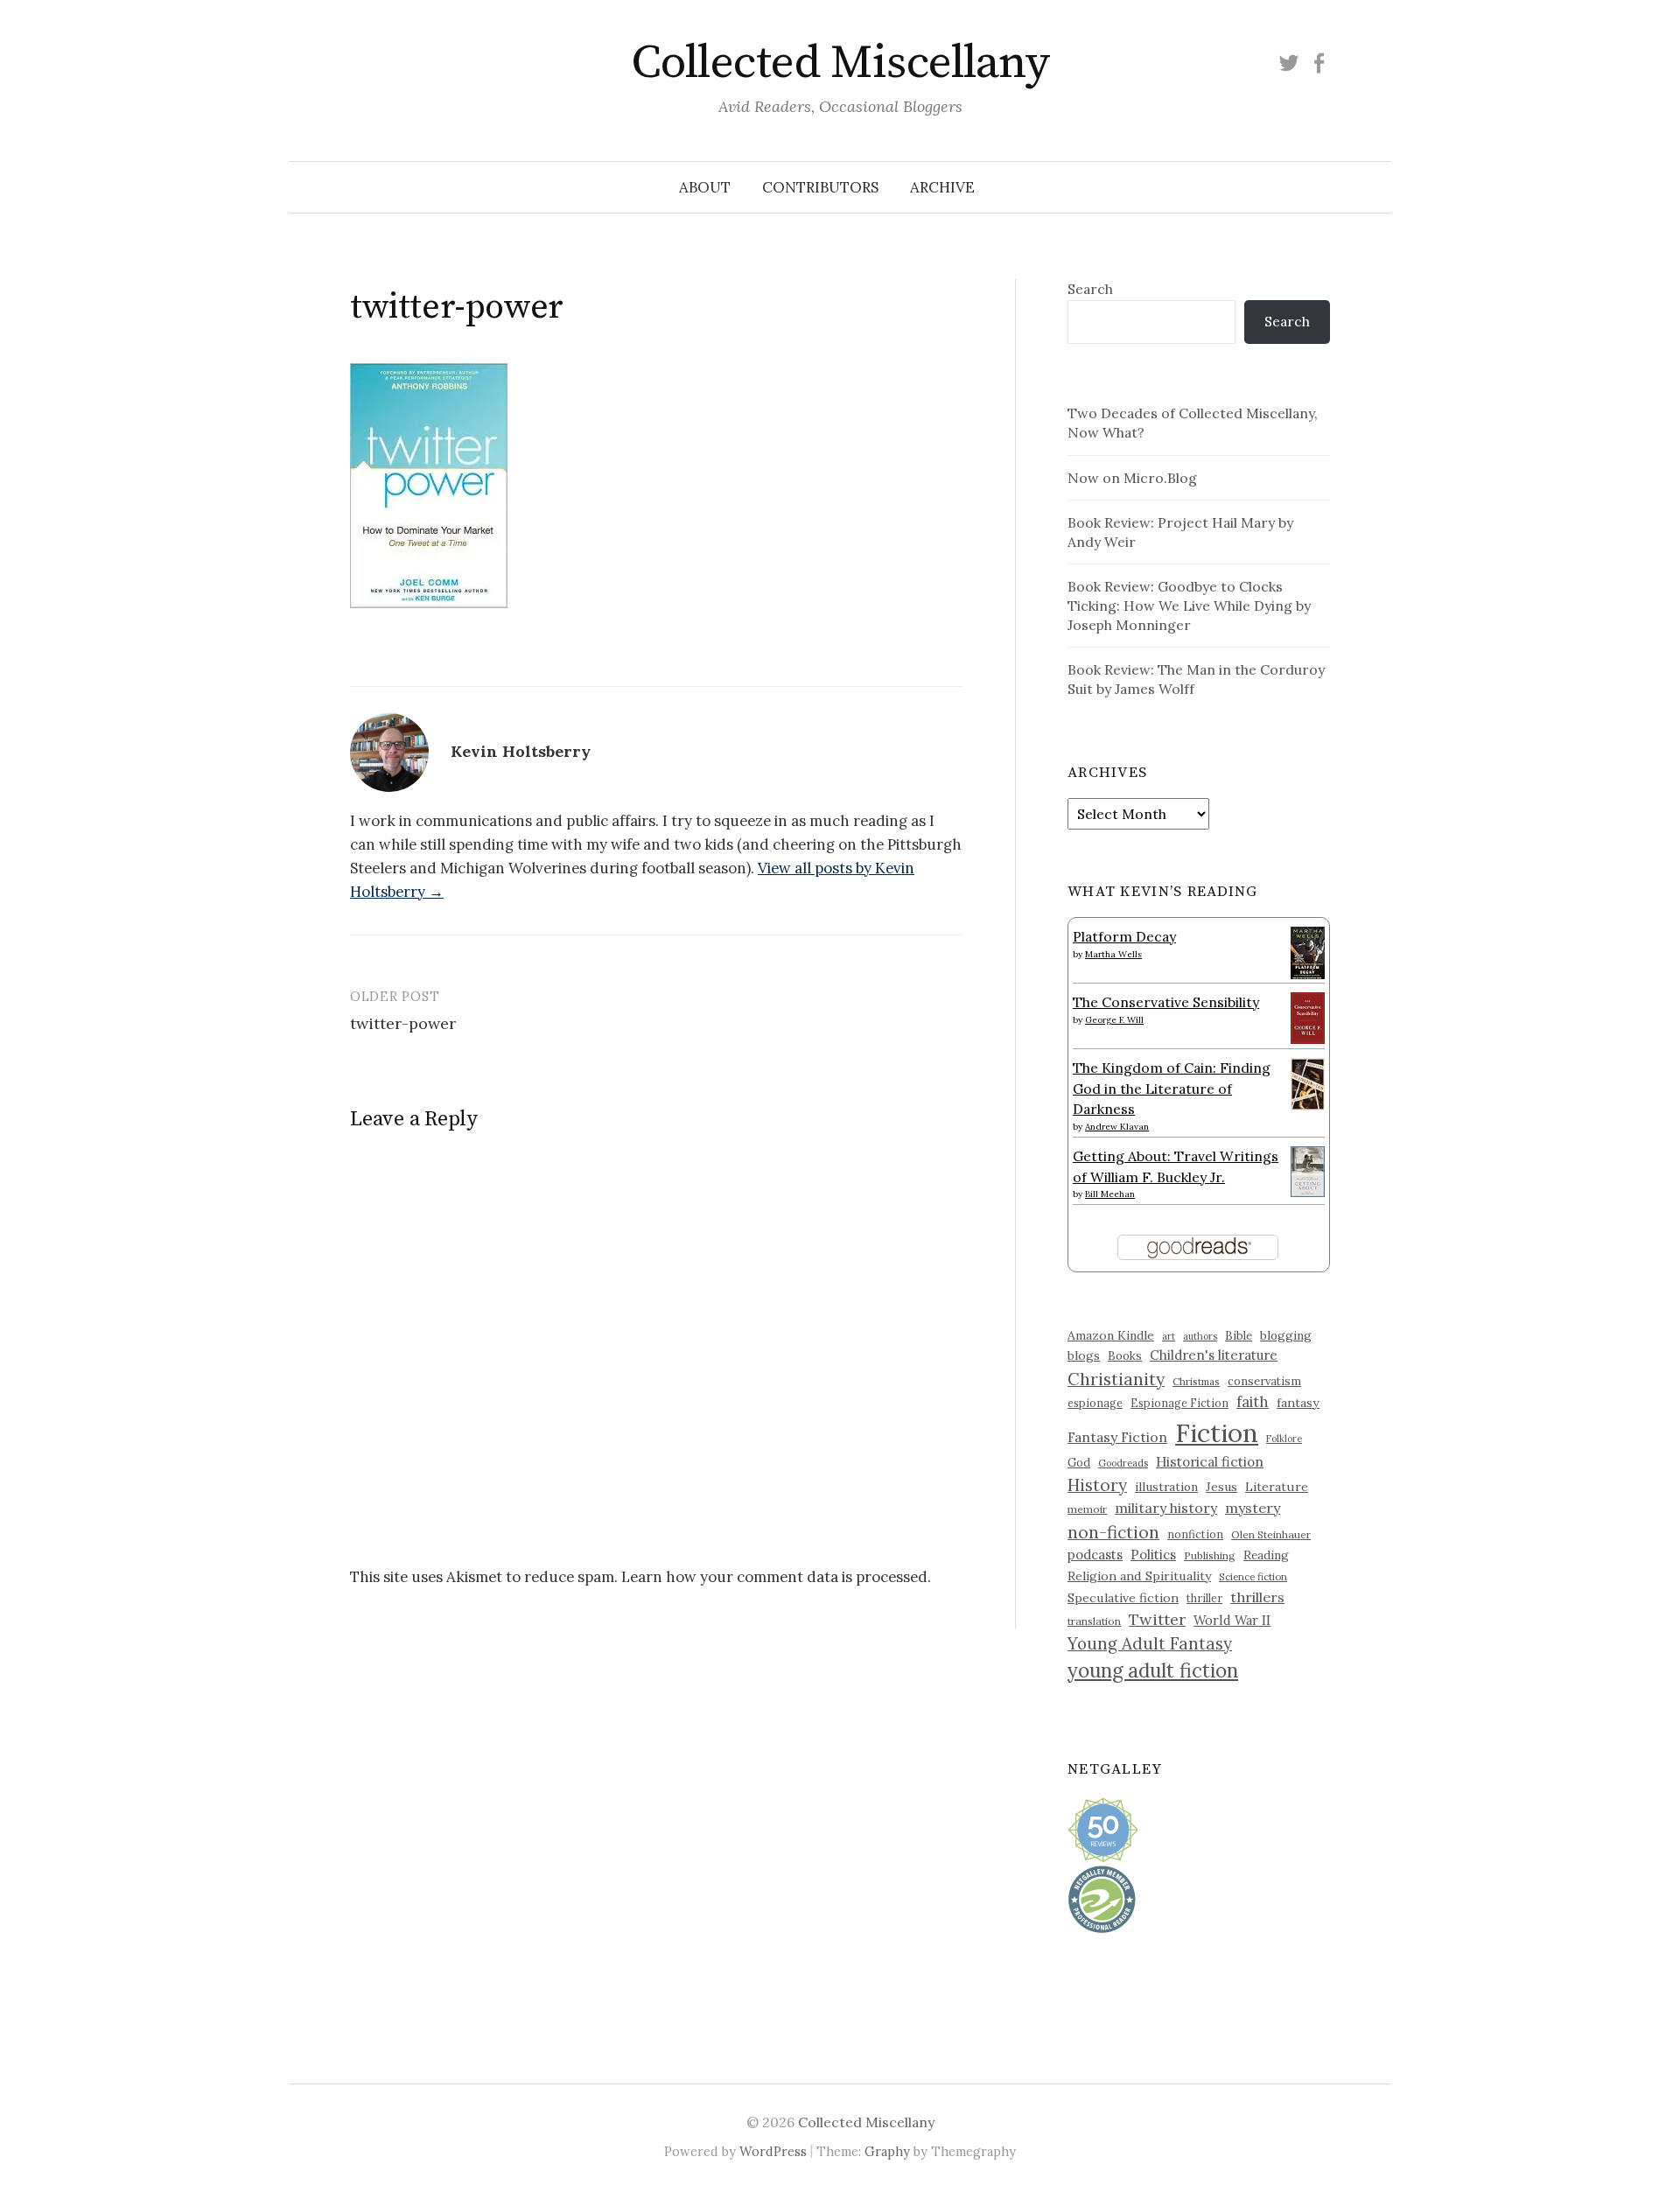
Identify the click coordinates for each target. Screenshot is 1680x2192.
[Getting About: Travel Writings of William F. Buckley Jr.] (1308, 1170)
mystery (1253, 1508)
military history (1166, 1508)
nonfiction (1195, 1534)
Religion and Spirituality (1139, 1576)
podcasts (1095, 1555)
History (1097, 1485)
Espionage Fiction (1179, 1403)
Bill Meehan (1110, 1194)
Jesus (1221, 1487)
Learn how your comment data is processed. (776, 1577)
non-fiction (1113, 1532)
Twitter (1157, 1619)
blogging (1286, 1335)
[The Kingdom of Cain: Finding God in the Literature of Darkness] (1308, 1082)
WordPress (773, 2151)
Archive (942, 187)
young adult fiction (1153, 1670)
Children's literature (1214, 1355)
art (1169, 1336)
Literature (1277, 1487)
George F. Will (1114, 1020)
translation (1094, 1621)
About (705, 187)
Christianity (1116, 1379)
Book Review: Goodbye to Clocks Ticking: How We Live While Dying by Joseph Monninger (1189, 606)
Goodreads (1123, 1463)
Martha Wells (1113, 954)
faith (1253, 1402)
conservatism (1264, 1381)
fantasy (1298, 1403)
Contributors (820, 187)
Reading (1266, 1555)
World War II (1232, 1620)
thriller (1204, 1598)
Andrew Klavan (1117, 1127)
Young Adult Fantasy (1150, 1643)
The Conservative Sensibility (1166, 1002)
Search (1090, 289)
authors (1200, 1336)
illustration (1166, 1487)
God (1079, 1463)
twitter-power (403, 1023)
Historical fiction (1210, 1461)
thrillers (1257, 1597)
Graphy (887, 2151)
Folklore (1284, 1439)
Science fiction (1253, 1577)
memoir (1087, 1509)
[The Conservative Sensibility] (1308, 1016)
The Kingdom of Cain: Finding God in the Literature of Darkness (1172, 1088)
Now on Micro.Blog (1132, 478)
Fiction (1217, 1432)
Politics (1153, 1555)
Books (1125, 1356)
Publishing (1210, 1555)
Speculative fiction (1123, 1598)
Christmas (1196, 1381)
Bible (1239, 1336)
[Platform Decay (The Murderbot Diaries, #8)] (1308, 952)
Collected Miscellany (840, 63)
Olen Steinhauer (1271, 1534)
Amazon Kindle (1111, 1335)
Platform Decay (1124, 936)
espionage (1095, 1403)
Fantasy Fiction (1117, 1437)
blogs (1084, 1355)
